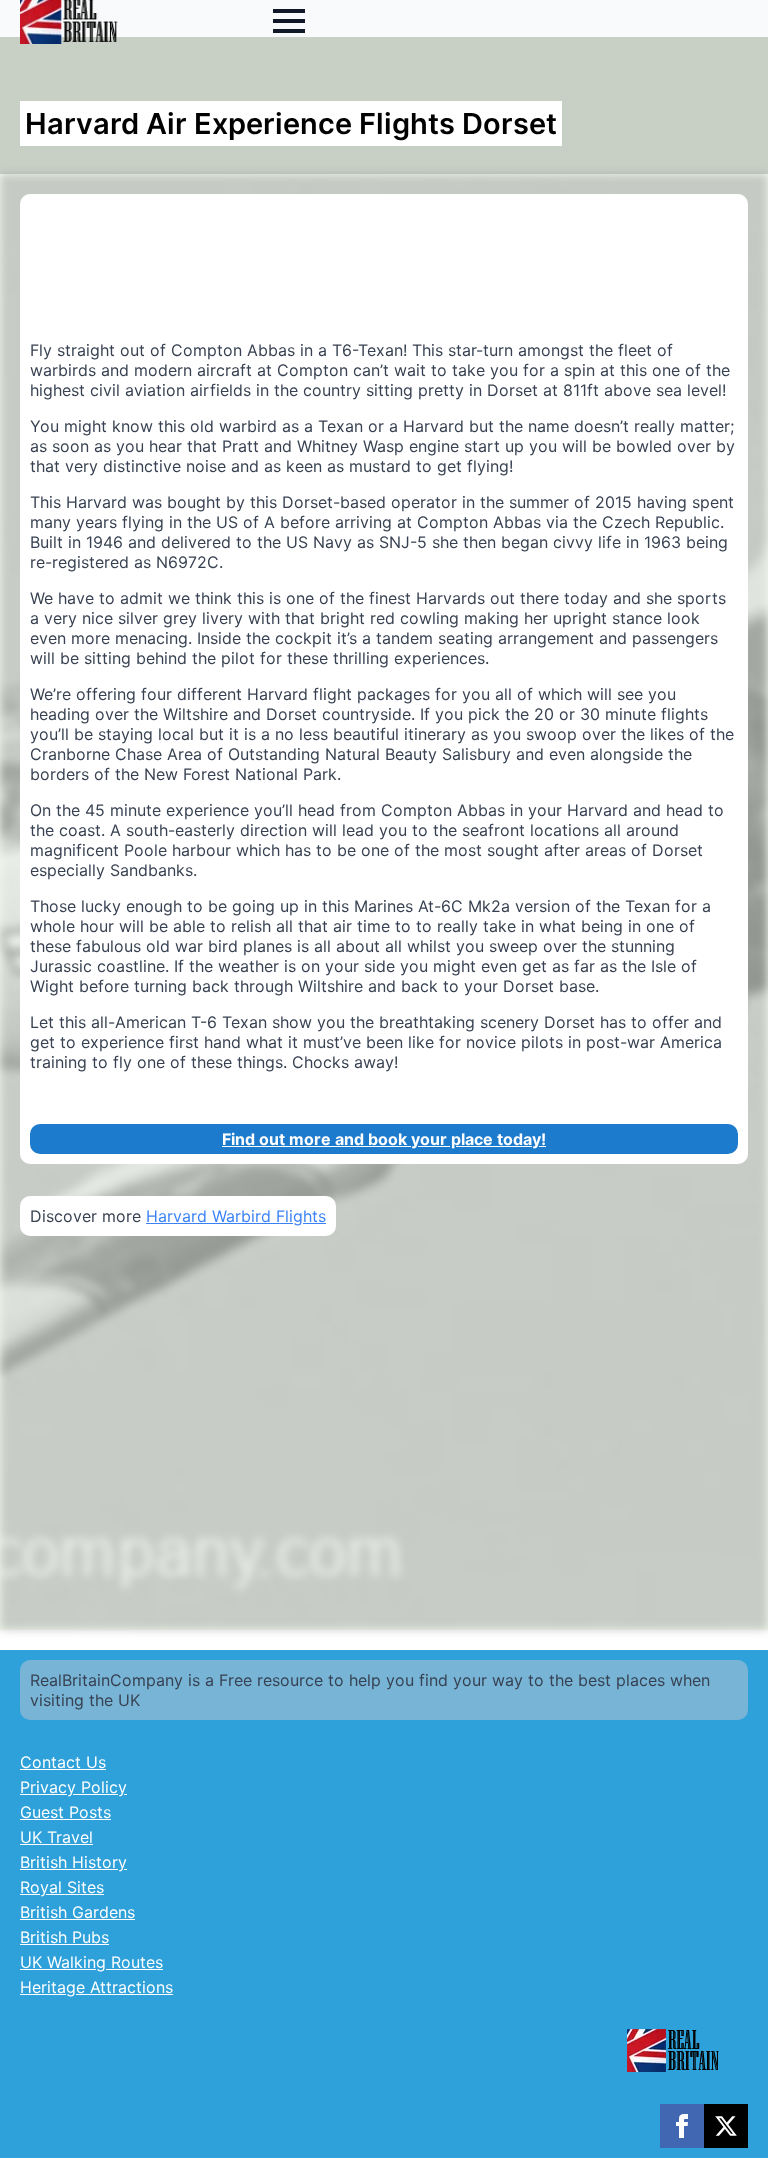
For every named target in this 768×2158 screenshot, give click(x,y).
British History (73, 1862)
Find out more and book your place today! (384, 1139)
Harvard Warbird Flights (236, 1216)
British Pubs (64, 1937)
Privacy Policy (73, 1787)
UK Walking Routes (91, 1962)
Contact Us (63, 1762)
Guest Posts (65, 1812)
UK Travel (56, 1837)
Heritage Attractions (96, 1987)
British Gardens (77, 1912)
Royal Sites (62, 1887)
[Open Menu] (289, 21)
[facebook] (682, 2126)
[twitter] (726, 2126)
